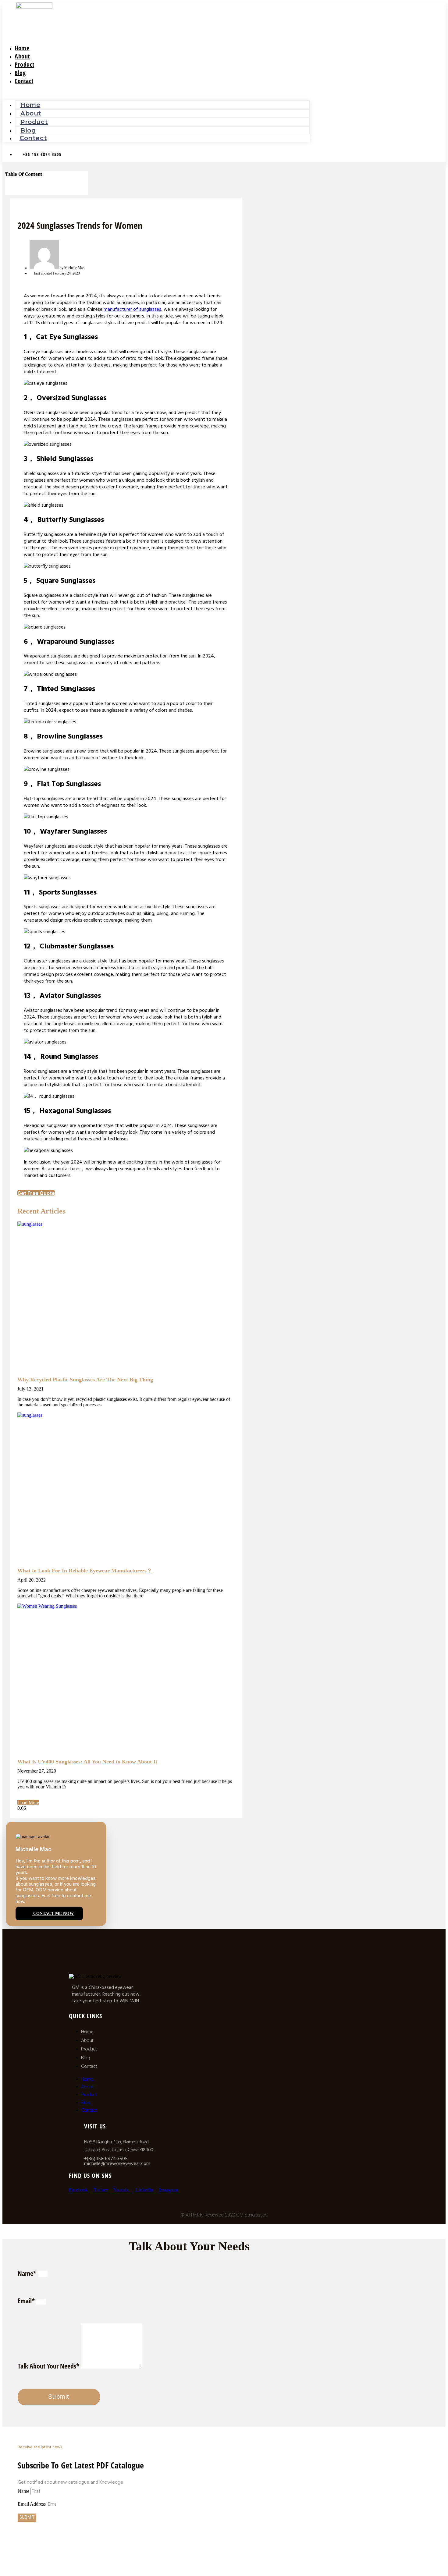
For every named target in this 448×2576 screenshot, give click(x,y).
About (31, 113)
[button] (156, 93)
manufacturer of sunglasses (132, 309)
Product (34, 122)
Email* (27, 2301)
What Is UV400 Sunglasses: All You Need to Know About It (87, 1762)
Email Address (32, 2504)
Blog (85, 2058)
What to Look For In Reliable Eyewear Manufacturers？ (85, 1571)
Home (30, 105)
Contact (24, 81)
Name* (28, 2273)
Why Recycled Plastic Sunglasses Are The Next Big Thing (85, 1380)
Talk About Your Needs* (49, 2366)
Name (24, 2491)
